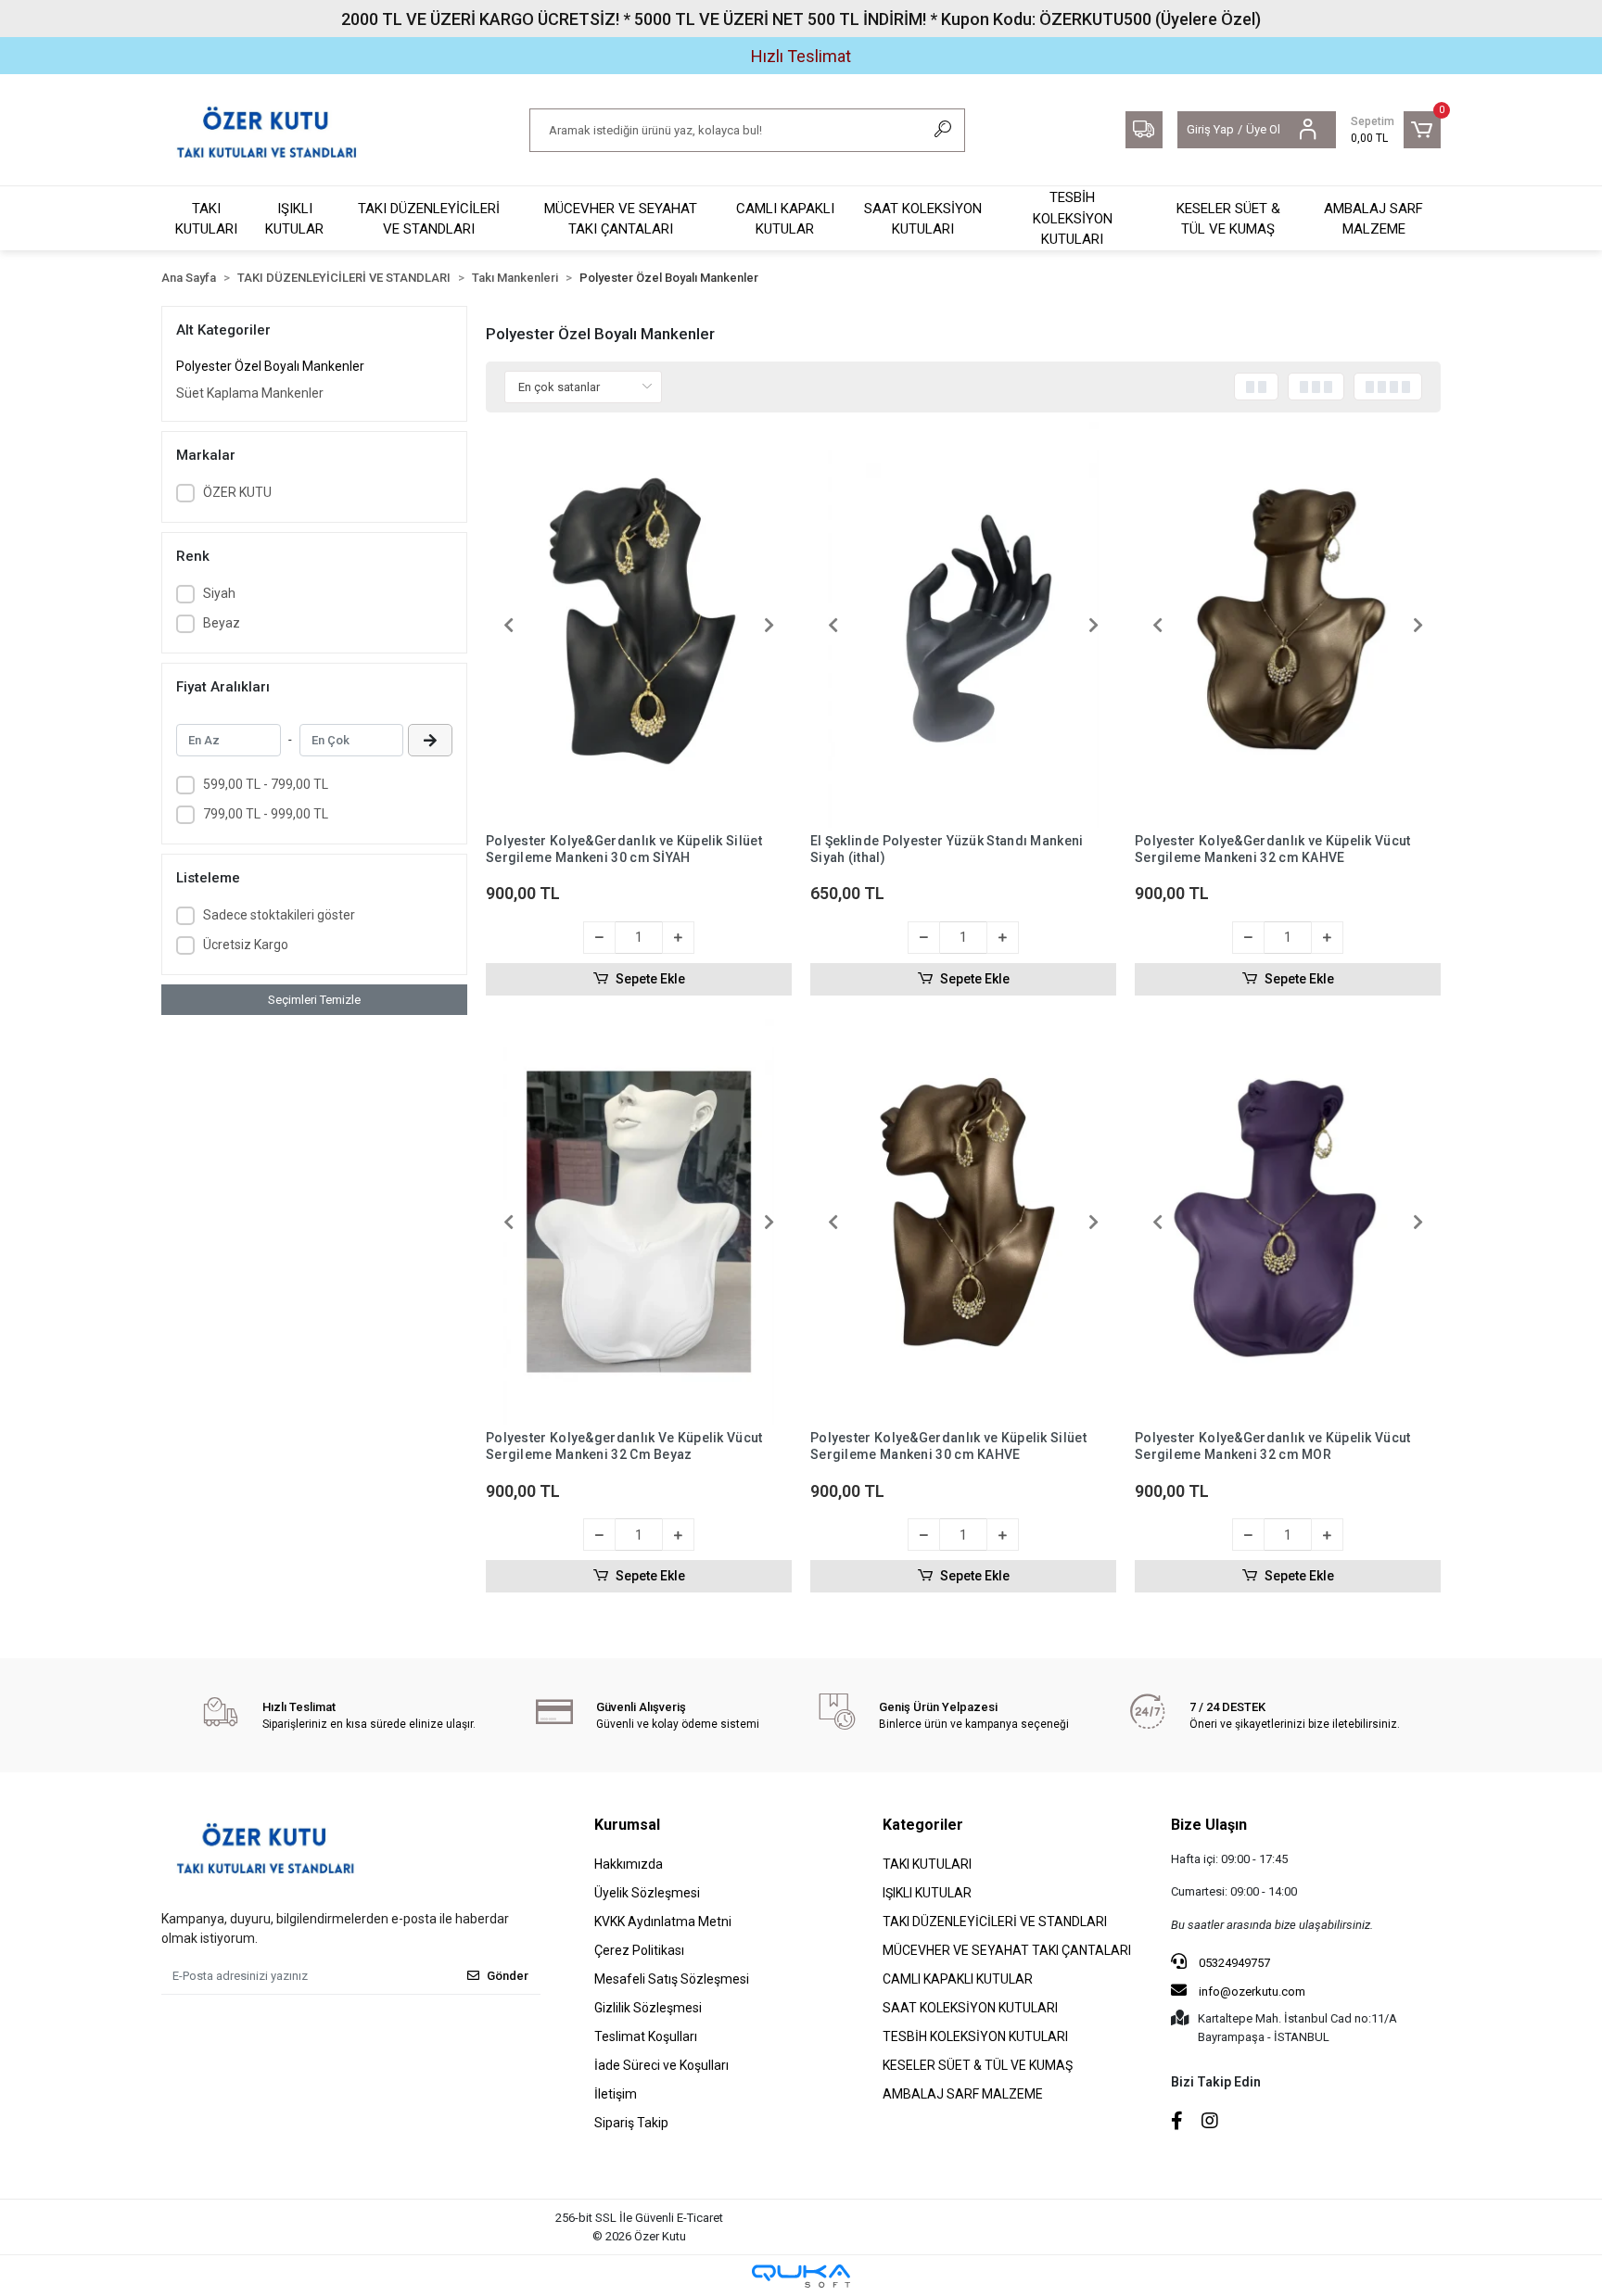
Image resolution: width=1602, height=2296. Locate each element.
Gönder (508, 1976)
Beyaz (222, 623)
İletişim (616, 2094)
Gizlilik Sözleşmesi (648, 2008)
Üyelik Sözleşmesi (647, 1893)
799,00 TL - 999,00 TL (266, 814)
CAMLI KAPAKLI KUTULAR (785, 219)
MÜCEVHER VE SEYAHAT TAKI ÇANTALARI (621, 219)
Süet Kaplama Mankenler (250, 393)
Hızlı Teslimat (801, 56)
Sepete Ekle (650, 979)
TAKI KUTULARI (206, 219)
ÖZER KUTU (237, 492)
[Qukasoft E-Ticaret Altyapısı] (801, 2276)
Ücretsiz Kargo (246, 945)
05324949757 (1233, 1963)
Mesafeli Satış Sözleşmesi (672, 1979)
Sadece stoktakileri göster (279, 915)
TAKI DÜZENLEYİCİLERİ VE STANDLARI (429, 219)
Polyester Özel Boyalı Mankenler (270, 366)
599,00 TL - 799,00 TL (266, 784)
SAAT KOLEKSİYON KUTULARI (923, 219)
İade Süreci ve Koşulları (661, 2065)
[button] (1396, 130)
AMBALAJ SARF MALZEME (1373, 219)
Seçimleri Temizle (314, 1000)
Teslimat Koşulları (646, 2036)
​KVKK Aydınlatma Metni (663, 1922)
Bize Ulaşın (1209, 1825)
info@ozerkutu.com (1252, 1992)
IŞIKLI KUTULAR (294, 219)
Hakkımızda (629, 1864)
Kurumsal (627, 1825)
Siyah (219, 593)
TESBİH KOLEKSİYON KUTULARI (1073, 218)
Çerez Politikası (639, 1950)
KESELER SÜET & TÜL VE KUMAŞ (1228, 219)
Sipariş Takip (631, 2123)
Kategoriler (923, 1825)
